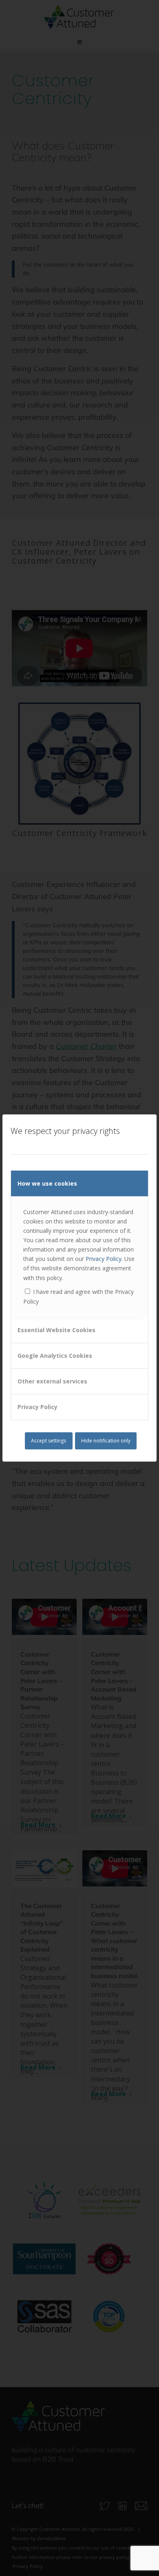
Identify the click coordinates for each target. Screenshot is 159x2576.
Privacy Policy (104, 1259)
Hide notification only (106, 1441)
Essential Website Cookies (56, 1330)
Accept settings (49, 1441)
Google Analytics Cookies (55, 1356)
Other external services (52, 1381)
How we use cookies (47, 1183)
